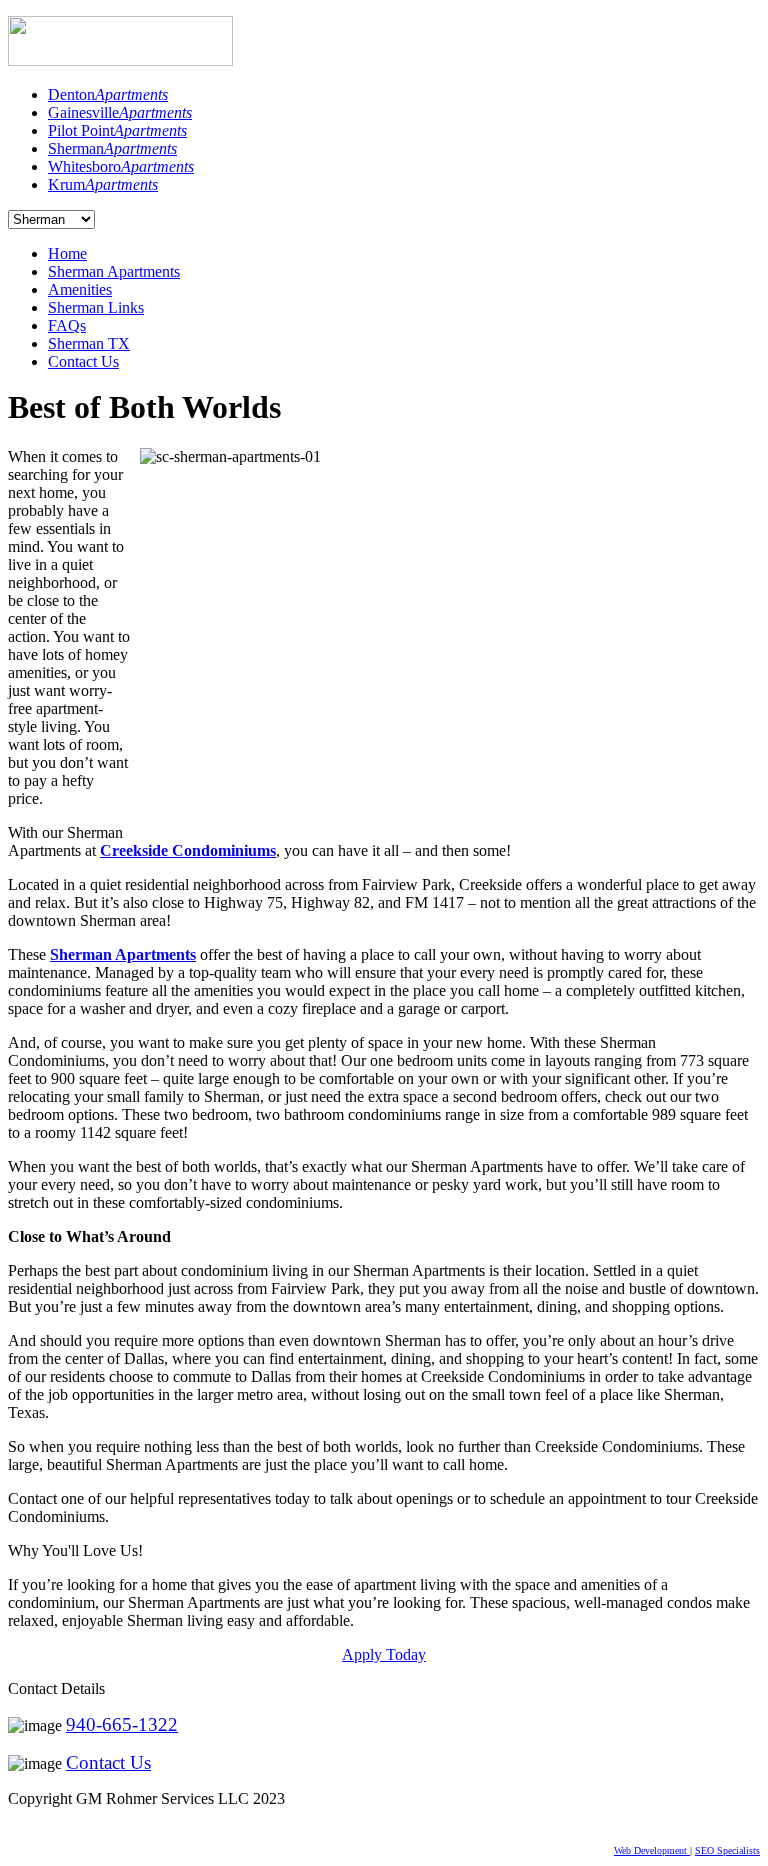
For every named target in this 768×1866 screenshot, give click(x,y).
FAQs (67, 325)
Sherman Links (96, 307)
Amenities (80, 289)
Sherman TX (89, 343)
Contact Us (83, 361)
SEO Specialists (727, 1850)
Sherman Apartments (114, 271)
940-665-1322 (122, 1724)
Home (67, 253)
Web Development (652, 1850)
